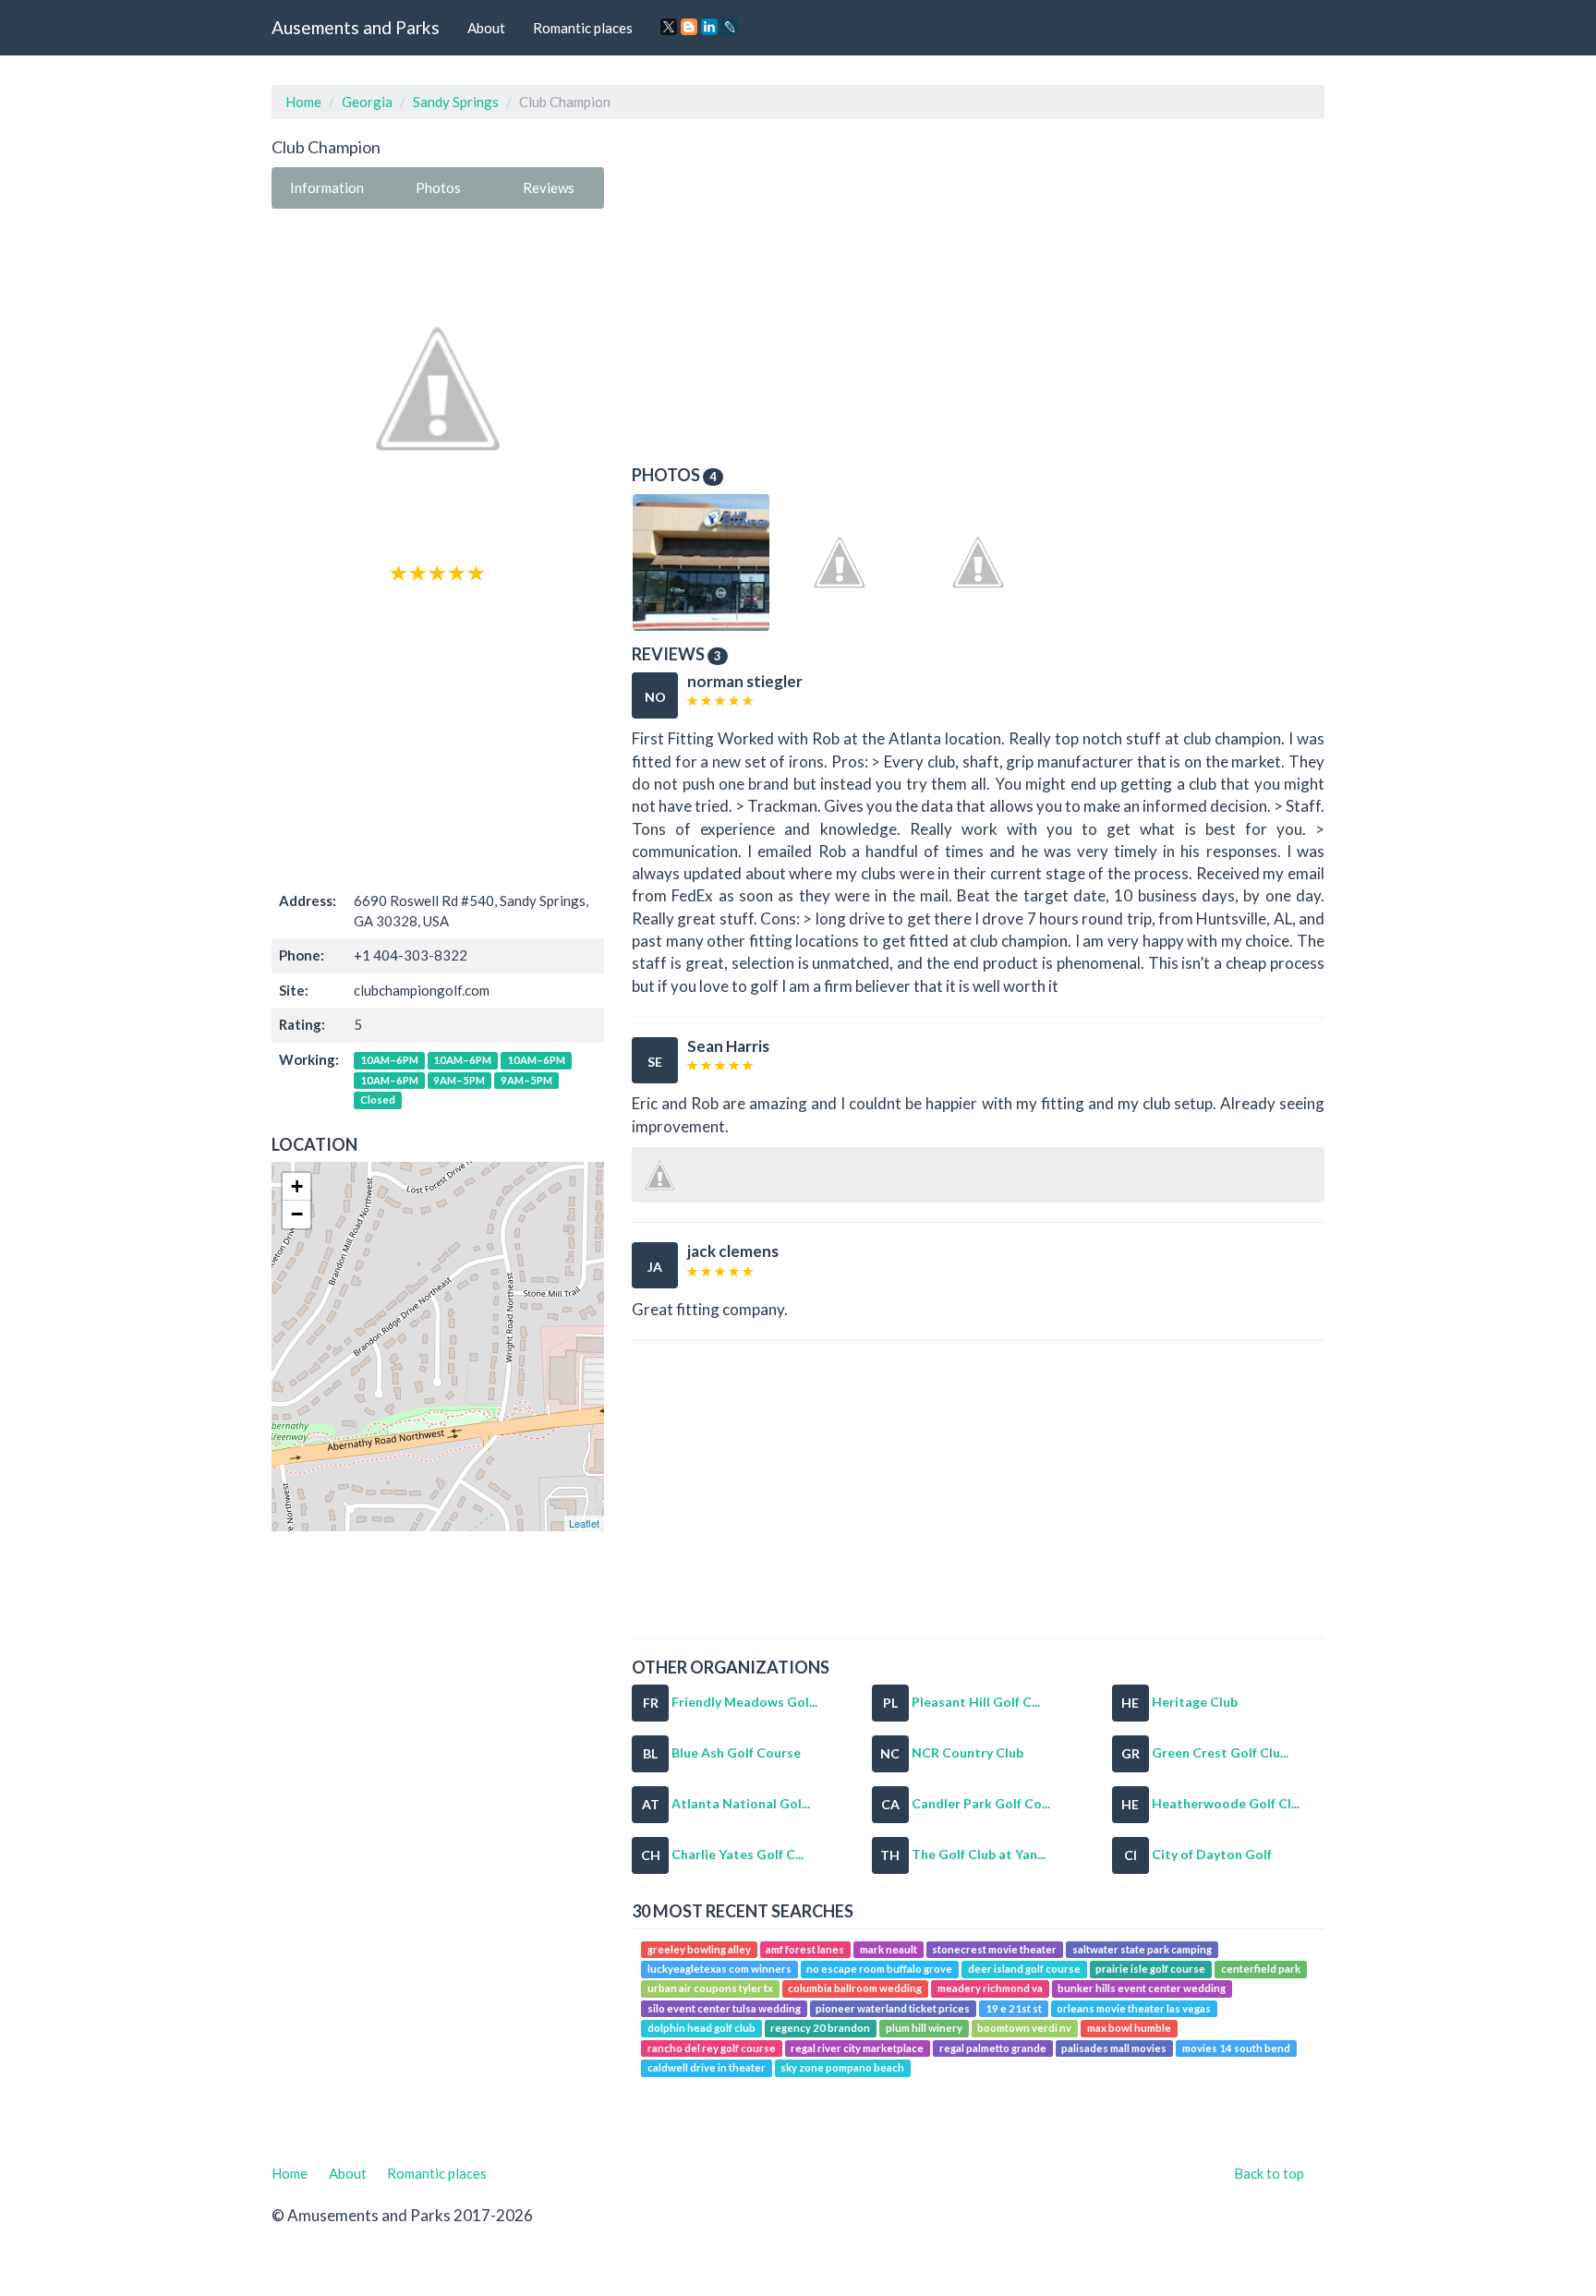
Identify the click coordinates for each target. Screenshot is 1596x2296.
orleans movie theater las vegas (1134, 2008)
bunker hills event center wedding (1142, 1989)
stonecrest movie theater (994, 1949)
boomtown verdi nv (1024, 2028)
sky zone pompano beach (842, 2067)
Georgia (367, 102)
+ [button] (297, 1186)
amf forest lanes (805, 1949)
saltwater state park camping (1142, 1949)
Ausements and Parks (356, 27)
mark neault (889, 1949)
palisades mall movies (1114, 2048)
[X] (669, 27)
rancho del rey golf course (712, 2048)
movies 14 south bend (1236, 2048)
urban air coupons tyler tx (710, 1989)
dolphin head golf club (701, 2028)
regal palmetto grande (993, 2048)
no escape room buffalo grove (879, 1969)
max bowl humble (1129, 2028)
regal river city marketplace (857, 2048)
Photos (438, 187)
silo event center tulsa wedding (724, 2008)
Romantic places (583, 28)
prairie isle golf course (1150, 1969)
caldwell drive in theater (707, 2067)
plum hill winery (924, 2028)
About (486, 28)
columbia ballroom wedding (855, 1989)
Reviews (549, 187)
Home (303, 102)
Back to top (1269, 2173)
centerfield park (1261, 1969)
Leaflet (584, 1523)
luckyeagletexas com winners (719, 1969)
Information (327, 187)
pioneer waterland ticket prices (893, 2008)
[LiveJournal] (730, 27)
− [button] (297, 1214)
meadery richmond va (990, 1989)
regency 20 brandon (820, 2028)
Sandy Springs (456, 102)
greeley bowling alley (699, 1949)
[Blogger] (689, 27)
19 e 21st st (1014, 2008)
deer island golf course (1024, 1969)
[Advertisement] (438, 735)
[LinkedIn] (709, 27)
